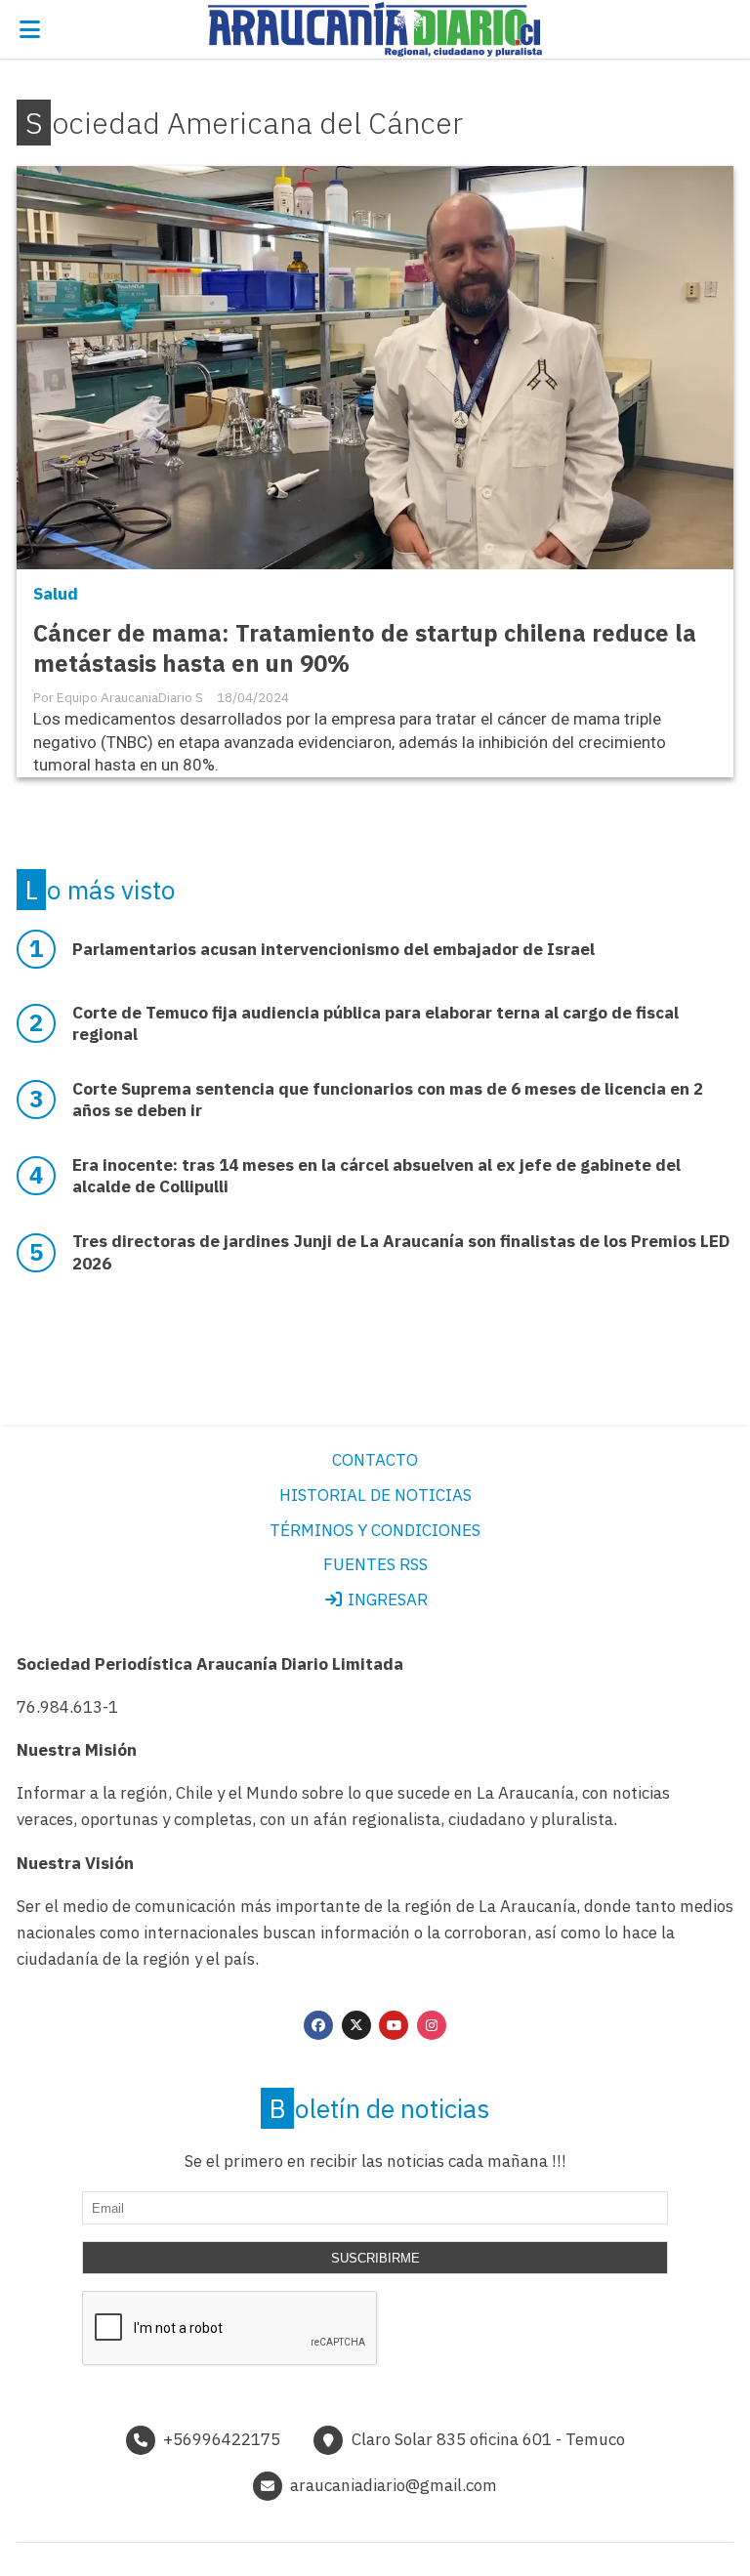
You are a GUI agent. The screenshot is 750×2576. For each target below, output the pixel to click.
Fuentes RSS (375, 1564)
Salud (56, 594)
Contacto (375, 1460)
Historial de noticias (375, 1495)
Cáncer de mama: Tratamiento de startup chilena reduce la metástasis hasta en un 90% (365, 648)
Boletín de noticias (379, 2108)
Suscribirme (375, 2258)
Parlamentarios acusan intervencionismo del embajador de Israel (333, 949)
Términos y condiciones (375, 1530)
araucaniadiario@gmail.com (394, 2485)
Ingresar (386, 1600)
